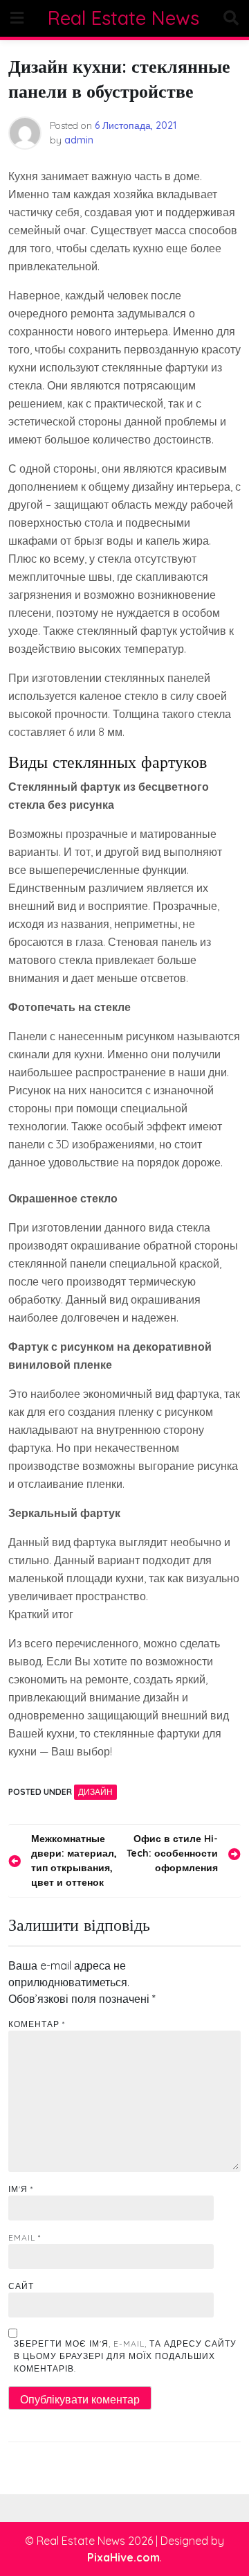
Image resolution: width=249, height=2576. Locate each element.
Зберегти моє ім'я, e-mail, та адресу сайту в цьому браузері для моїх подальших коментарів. (125, 2356)
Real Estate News (123, 18)
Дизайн (95, 1792)
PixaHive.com (123, 2557)
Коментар (37, 2024)
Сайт (21, 2286)
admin (79, 140)
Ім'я (21, 2189)
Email (25, 2237)
